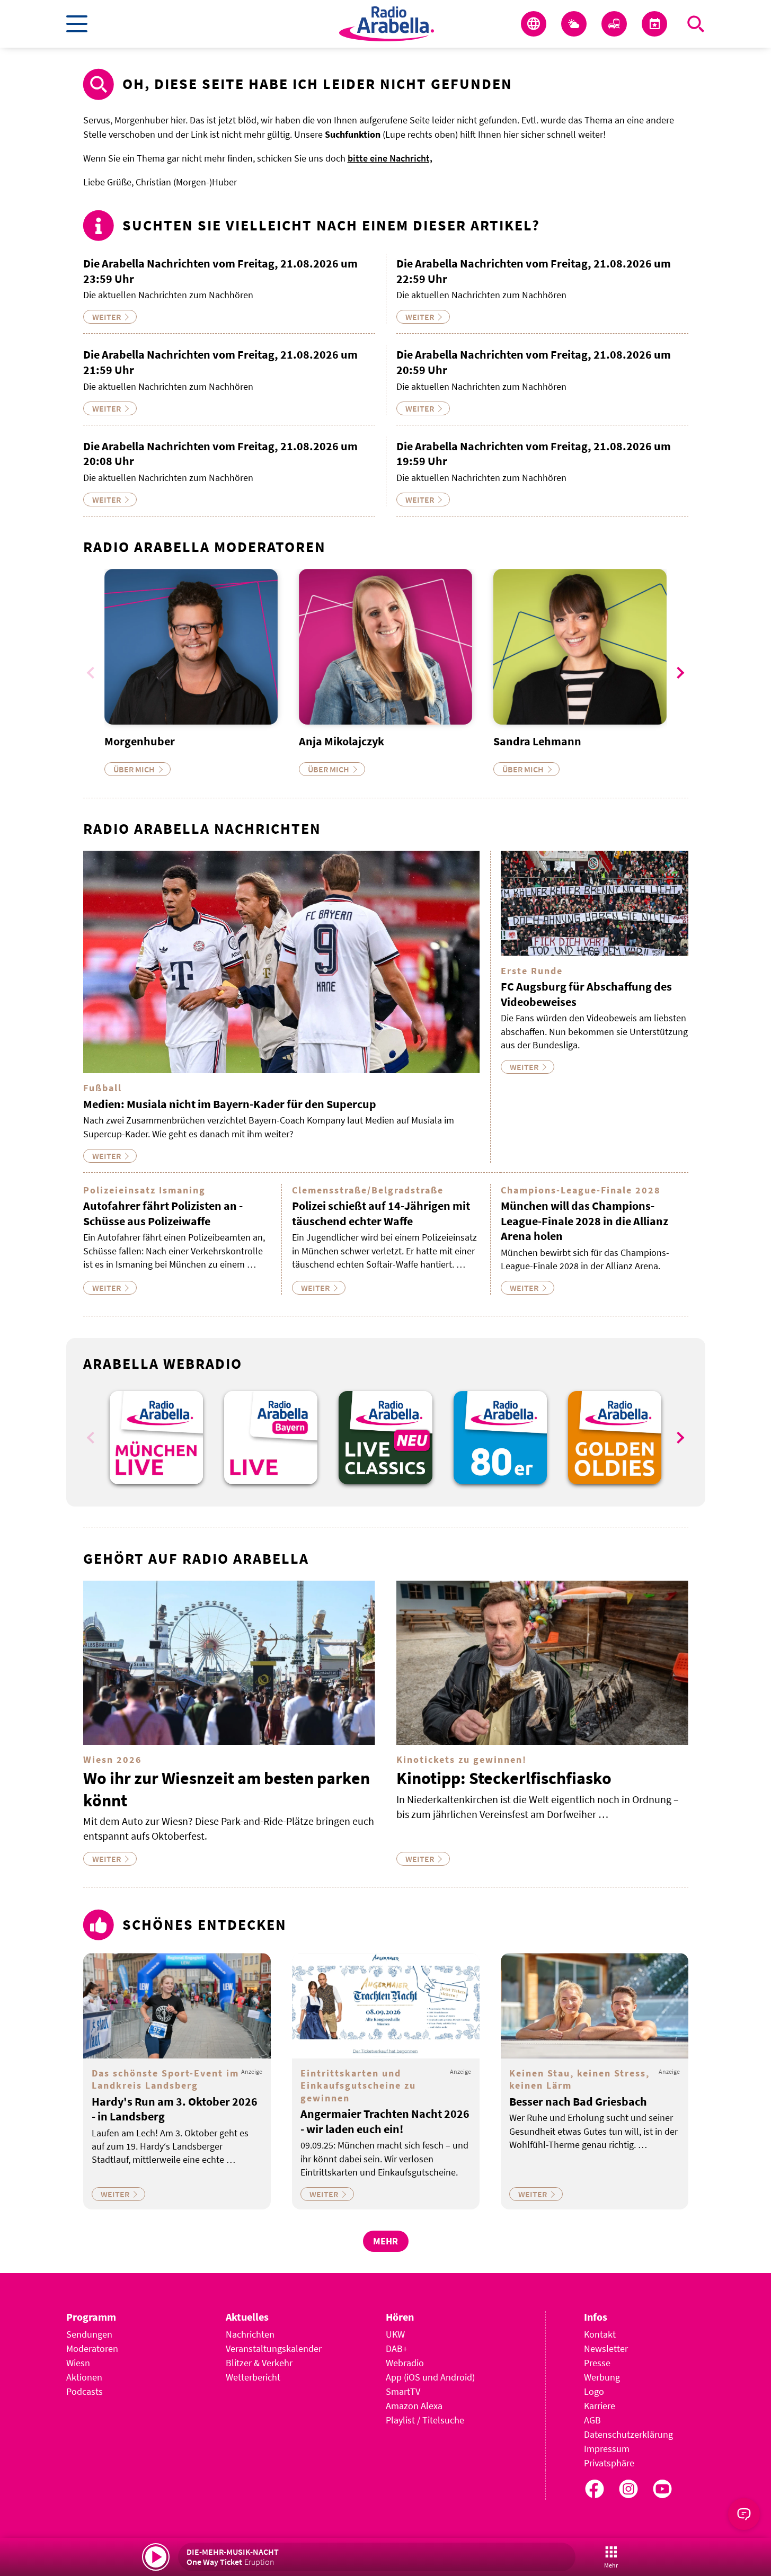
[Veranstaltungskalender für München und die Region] (654, 24)
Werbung (602, 2377)
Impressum (607, 2449)
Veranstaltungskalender (274, 2348)
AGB (592, 2420)
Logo (594, 2391)
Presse (597, 2363)
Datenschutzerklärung (628, 2434)
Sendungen (89, 2334)
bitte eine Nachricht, (390, 158)
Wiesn (78, 2363)
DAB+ (397, 2348)
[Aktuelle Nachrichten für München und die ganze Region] (534, 24)
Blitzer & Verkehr (259, 2363)
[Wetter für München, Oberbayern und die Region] (574, 24)
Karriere (600, 2406)
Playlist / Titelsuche (425, 2420)
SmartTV (403, 2391)
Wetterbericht (253, 2377)
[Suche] (696, 24)
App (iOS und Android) (430, 2377)
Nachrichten (250, 2334)
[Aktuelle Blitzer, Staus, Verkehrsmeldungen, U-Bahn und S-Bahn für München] (614, 24)
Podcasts (85, 2391)
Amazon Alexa (414, 2406)
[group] (156, 1438)
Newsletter (606, 2348)
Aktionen (84, 2377)
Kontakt (600, 2334)
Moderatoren (92, 2348)
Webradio (405, 2363)
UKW (395, 2334)
